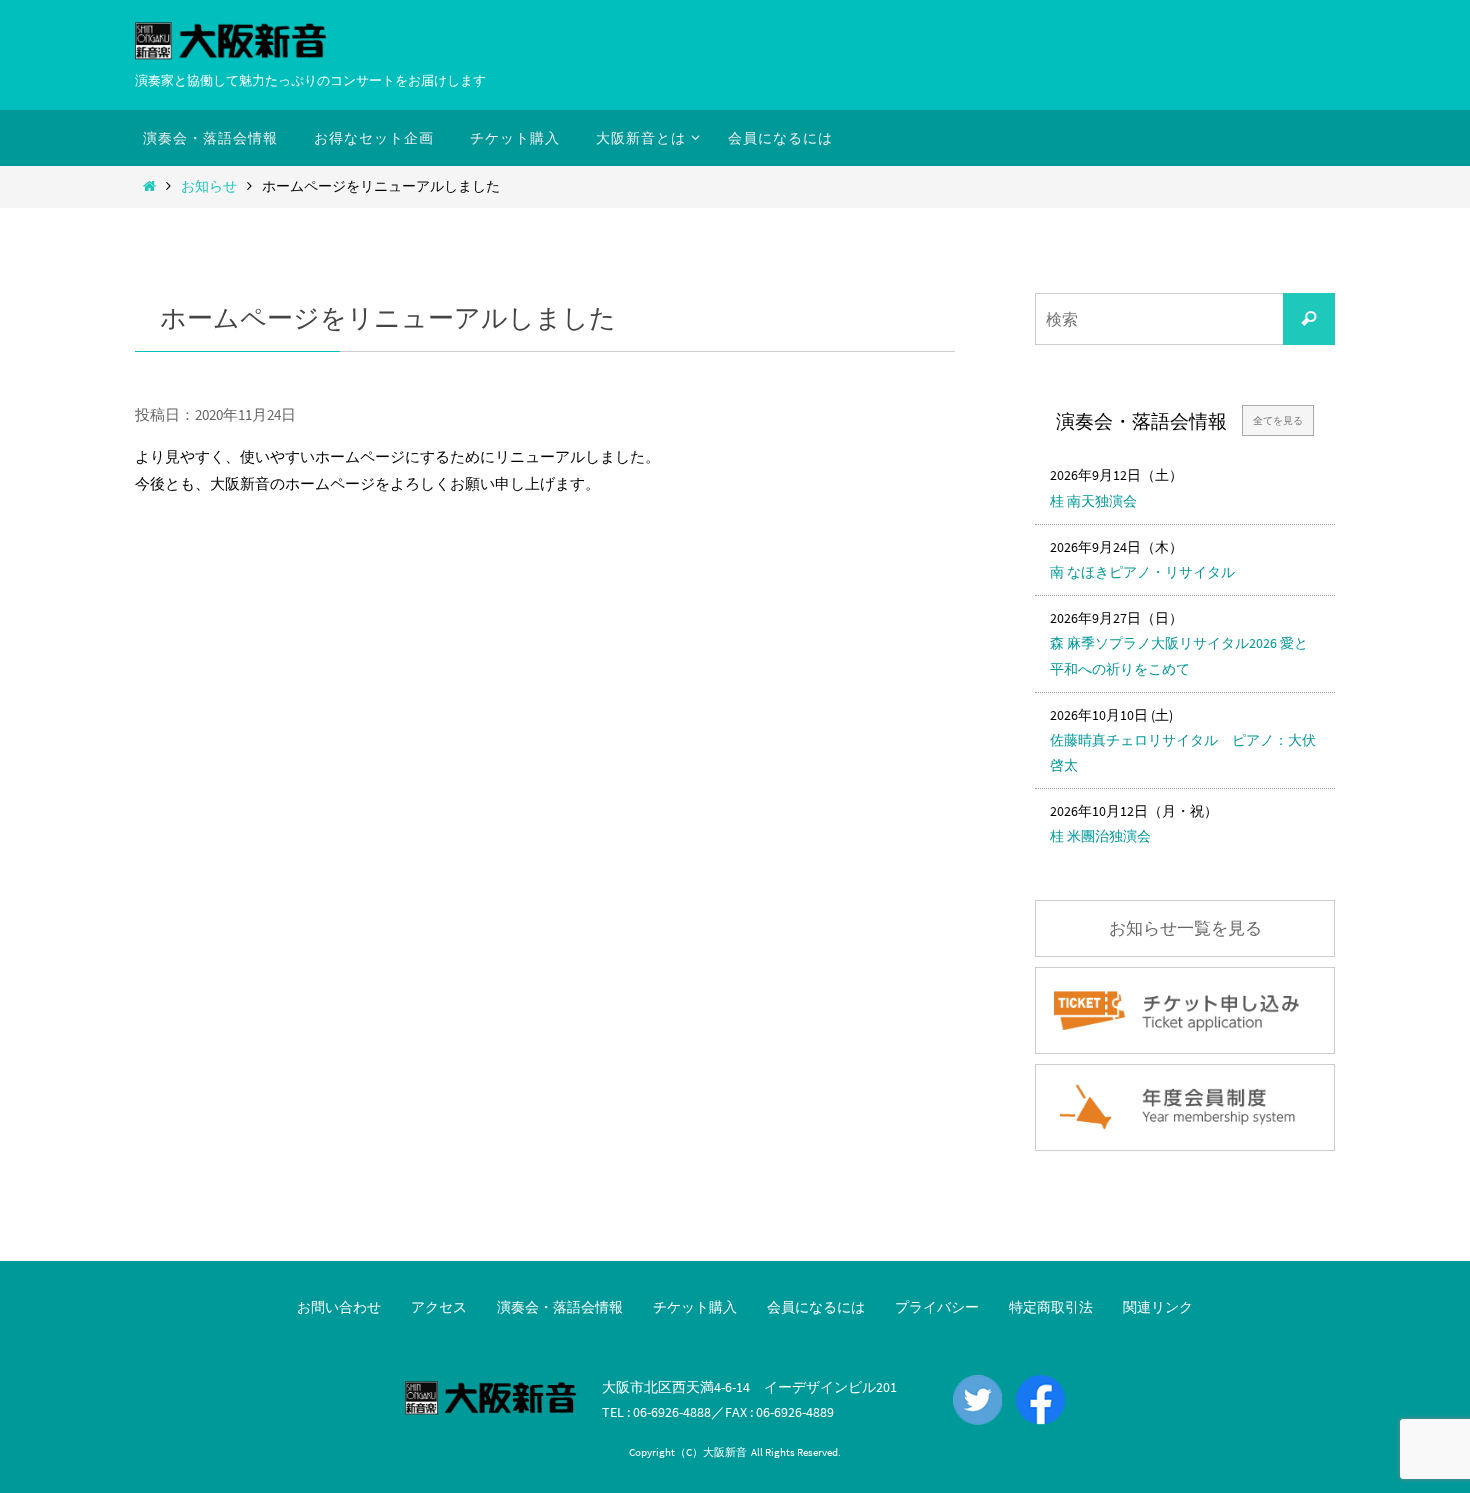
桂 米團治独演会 (1100, 836)
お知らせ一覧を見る (1185, 928)
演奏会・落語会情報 (560, 1307)
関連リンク (1158, 1307)
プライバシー (937, 1307)
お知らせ (209, 186)
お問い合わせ (339, 1307)
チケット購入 (695, 1307)
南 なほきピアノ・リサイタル (1142, 572)
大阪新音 (725, 1452)
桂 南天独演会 (1093, 501)
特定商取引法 (1051, 1307)
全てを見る (1278, 420)
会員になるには (816, 1307)
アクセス (439, 1307)
